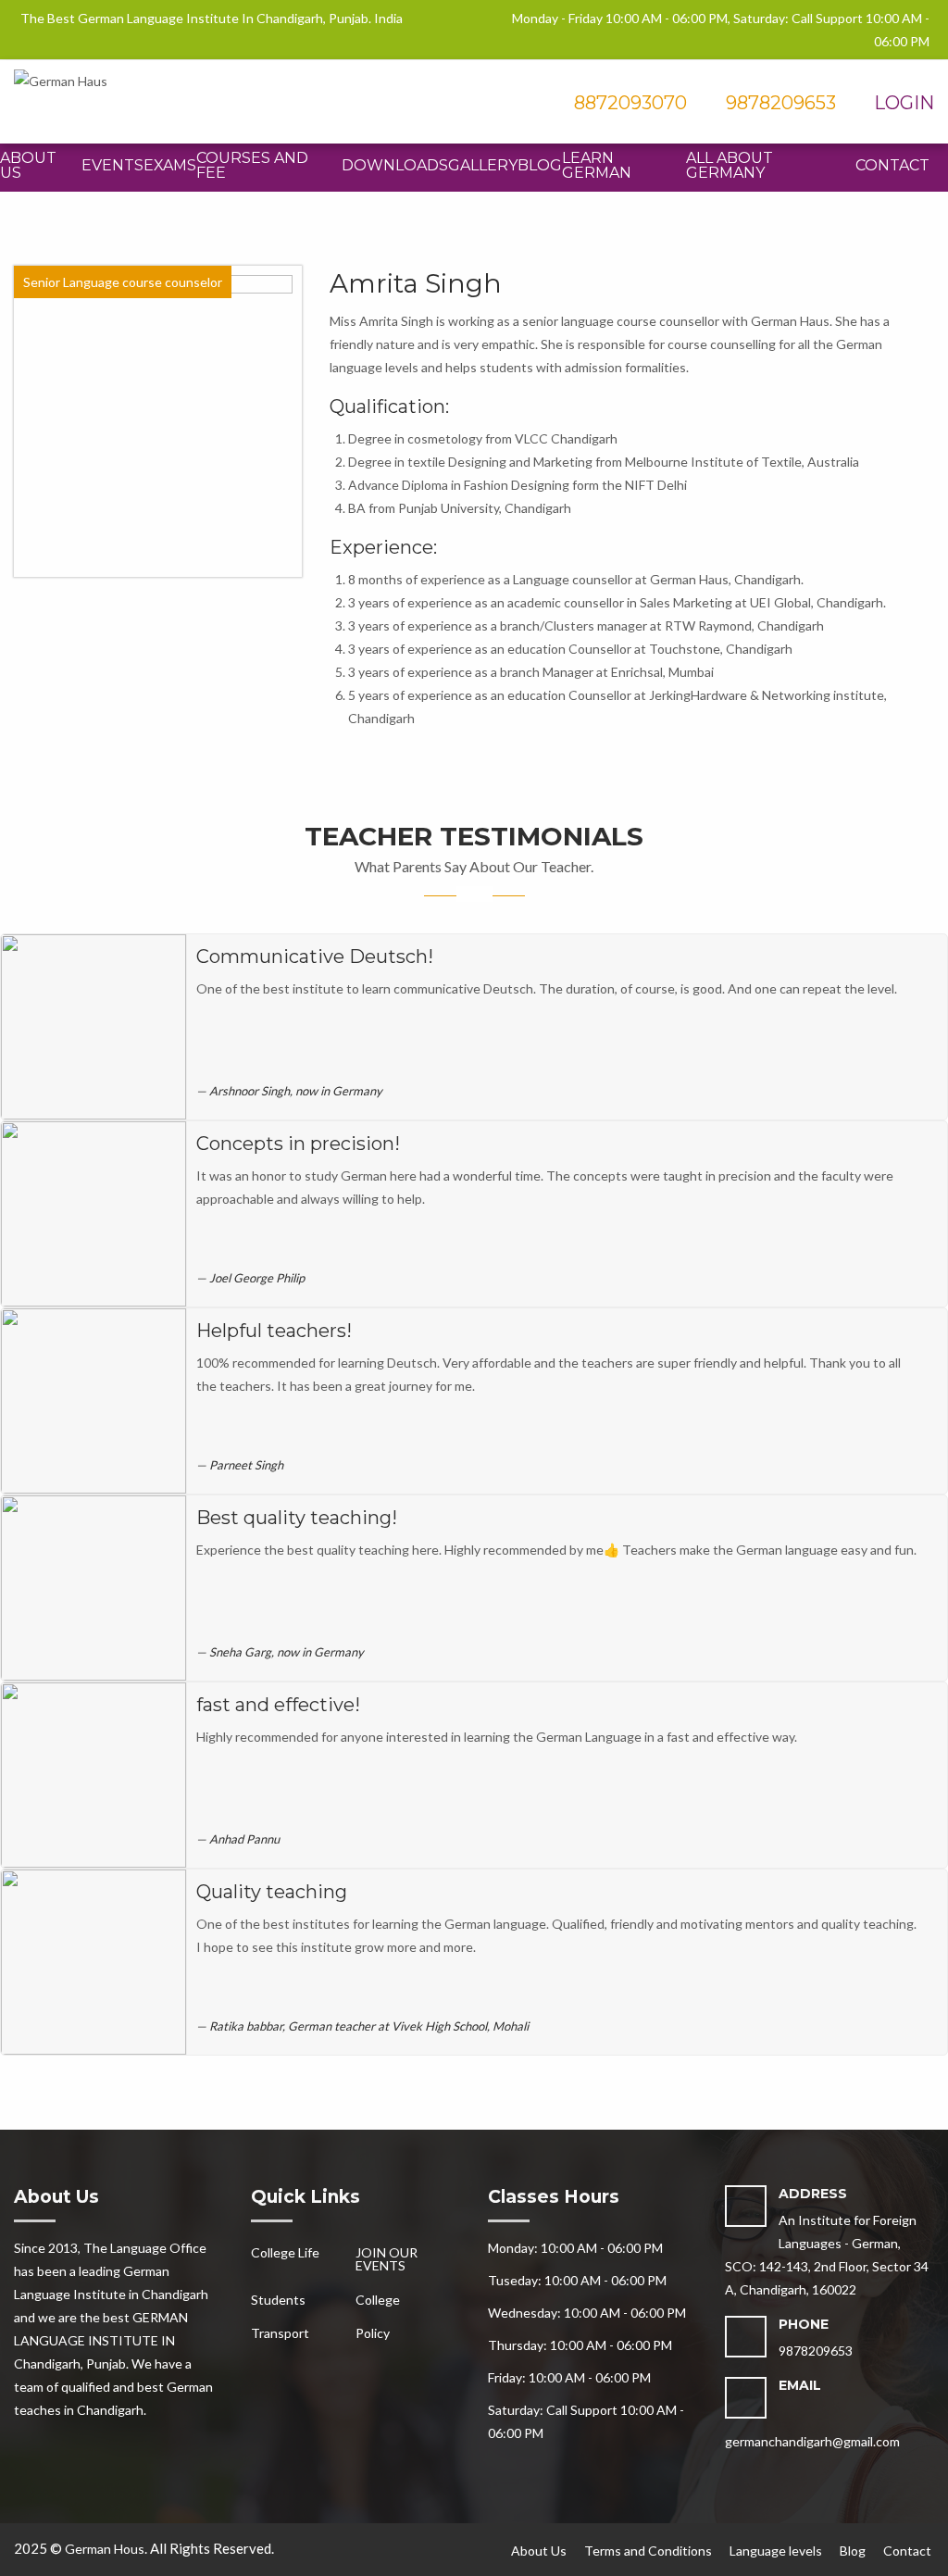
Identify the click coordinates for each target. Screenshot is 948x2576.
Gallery (483, 165)
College (378, 2300)
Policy (373, 2333)
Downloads (395, 165)
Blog (540, 165)
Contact (892, 165)
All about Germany (730, 165)
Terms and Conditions (648, 2551)
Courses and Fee (252, 165)
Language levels (776, 2551)
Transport (280, 2333)
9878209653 (781, 103)
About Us (28, 165)
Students (278, 2300)
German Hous (105, 2549)
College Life (285, 2252)
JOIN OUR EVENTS (387, 2259)
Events (112, 165)
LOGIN (902, 103)
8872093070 (628, 103)
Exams (170, 165)
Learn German (597, 165)
